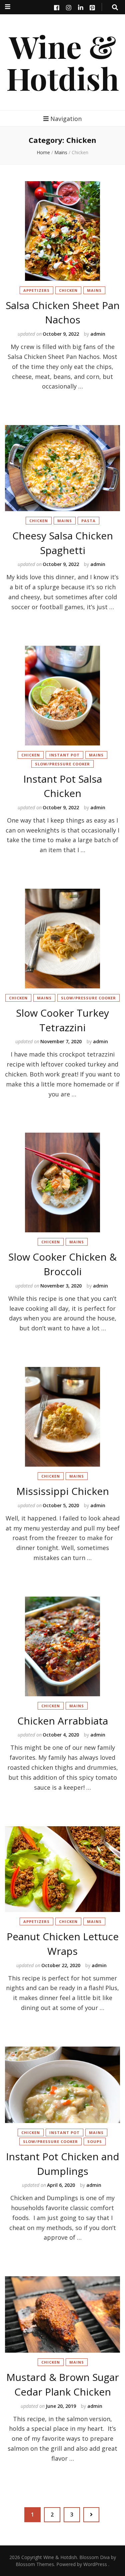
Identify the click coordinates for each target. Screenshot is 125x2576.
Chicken (68, 290)
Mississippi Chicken (63, 1491)
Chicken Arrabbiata (63, 1721)
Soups (95, 2141)
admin (98, 334)
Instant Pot (64, 755)
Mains (61, 152)
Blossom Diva (94, 2557)
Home (43, 152)
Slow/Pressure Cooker (62, 764)
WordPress (95, 2564)
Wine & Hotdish (63, 62)
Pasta (88, 521)
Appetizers (36, 290)
